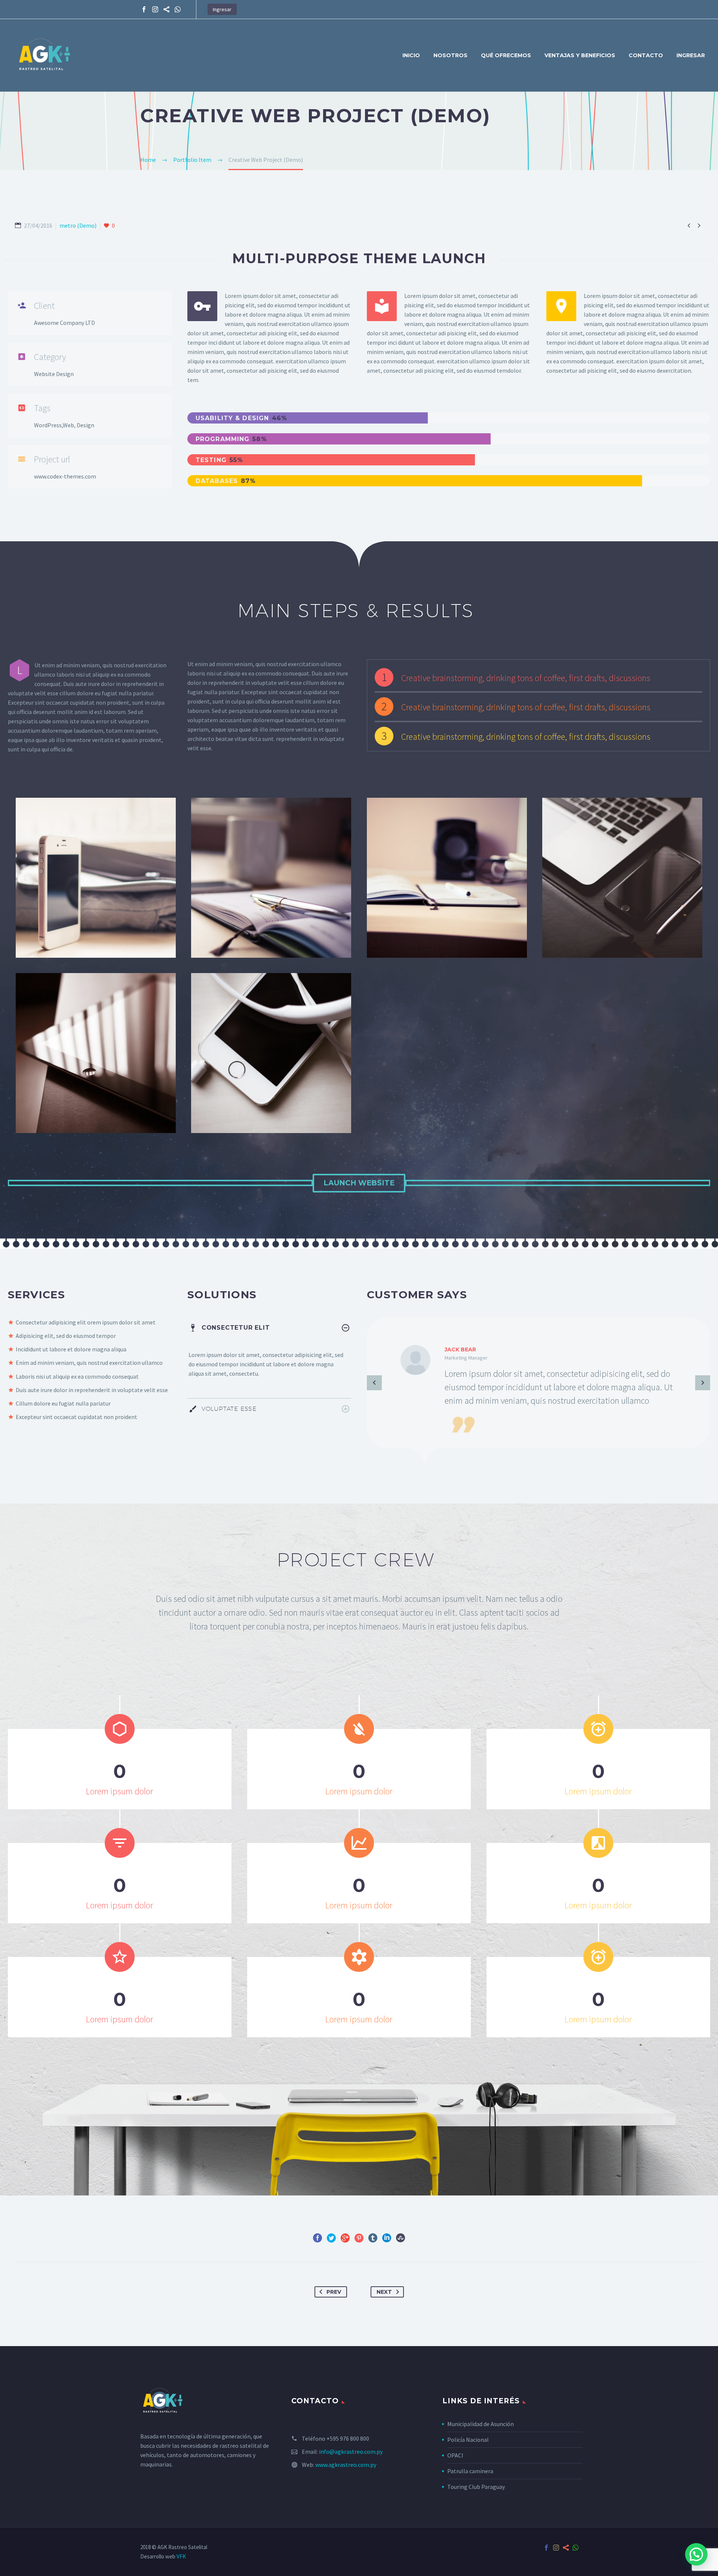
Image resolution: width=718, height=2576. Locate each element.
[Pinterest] (359, 2238)
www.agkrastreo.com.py (346, 2465)
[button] (696, 2554)
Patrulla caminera (470, 2471)
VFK (181, 2556)
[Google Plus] (345, 2238)
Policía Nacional (468, 2440)
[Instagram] (155, 9)
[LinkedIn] (387, 2238)
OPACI (455, 2455)
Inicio (411, 55)
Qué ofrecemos (506, 55)
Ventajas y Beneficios (580, 55)
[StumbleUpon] (401, 2238)
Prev (334, 2292)
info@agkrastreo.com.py (351, 2452)
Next (384, 2292)
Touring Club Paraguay (476, 2487)
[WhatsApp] (178, 9)
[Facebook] (144, 9)
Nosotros (450, 55)
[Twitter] (331, 2238)
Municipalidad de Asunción (481, 2424)
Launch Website (359, 1183)
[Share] (166, 9)
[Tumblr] (373, 2238)
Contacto (646, 55)
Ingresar (222, 9)
